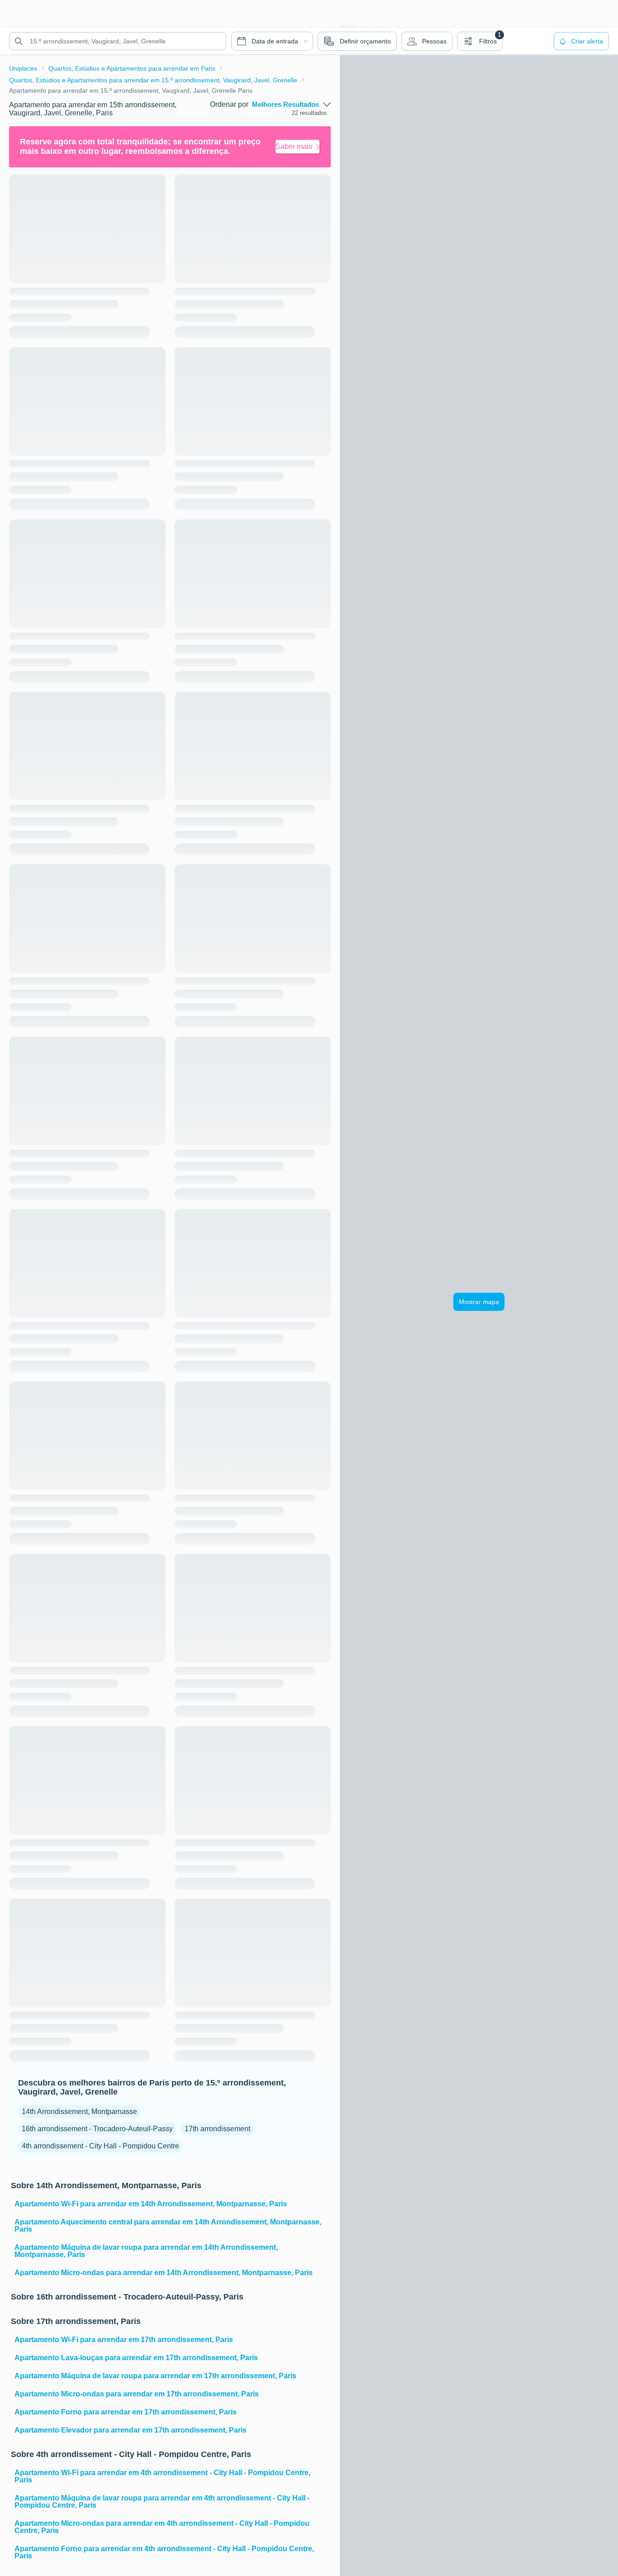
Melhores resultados (285, 105)
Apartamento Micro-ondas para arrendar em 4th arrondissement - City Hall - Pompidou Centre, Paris (162, 2527)
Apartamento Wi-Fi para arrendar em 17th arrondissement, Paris (124, 2340)
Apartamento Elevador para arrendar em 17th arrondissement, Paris (131, 2430)
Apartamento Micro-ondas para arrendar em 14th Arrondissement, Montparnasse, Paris (164, 2273)
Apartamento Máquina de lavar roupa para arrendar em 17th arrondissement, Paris (155, 2376)
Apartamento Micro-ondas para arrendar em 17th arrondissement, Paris (137, 2394)
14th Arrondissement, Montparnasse (79, 2112)
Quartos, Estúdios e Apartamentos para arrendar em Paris (132, 68)
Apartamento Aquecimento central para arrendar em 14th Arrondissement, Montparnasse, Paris (168, 2226)
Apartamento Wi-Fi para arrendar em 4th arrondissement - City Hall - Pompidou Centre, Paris (162, 2476)
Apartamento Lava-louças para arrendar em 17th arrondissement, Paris (136, 2358)
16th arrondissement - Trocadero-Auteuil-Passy (97, 2129)
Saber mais (294, 146)
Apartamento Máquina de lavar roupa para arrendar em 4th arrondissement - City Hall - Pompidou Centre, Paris (162, 2502)
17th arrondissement (217, 2129)
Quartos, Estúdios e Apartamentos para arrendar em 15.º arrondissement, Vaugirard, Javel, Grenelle (153, 80)
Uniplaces (23, 68)
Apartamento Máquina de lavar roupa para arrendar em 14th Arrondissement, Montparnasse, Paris (146, 2251)
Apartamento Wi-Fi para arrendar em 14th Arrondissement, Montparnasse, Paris (151, 2204)
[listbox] (291, 105)
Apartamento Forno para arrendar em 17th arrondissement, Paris (126, 2412)
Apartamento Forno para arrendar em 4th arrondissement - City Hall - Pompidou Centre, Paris (164, 2552)
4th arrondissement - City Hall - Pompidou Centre (100, 2146)
